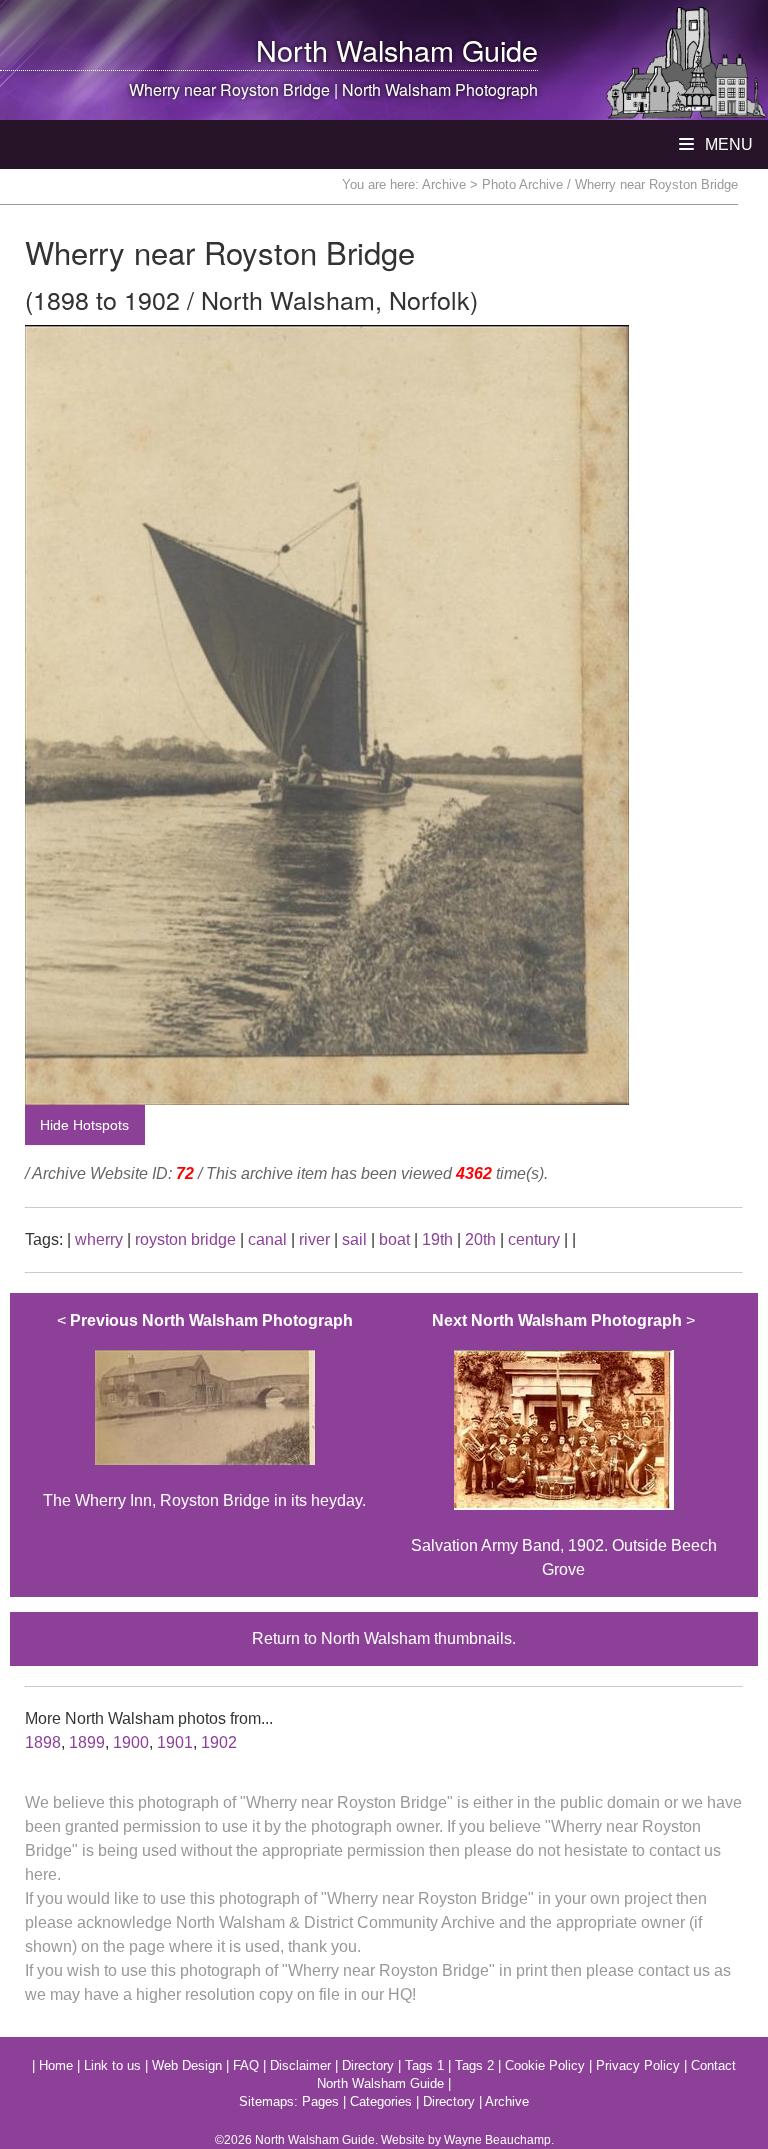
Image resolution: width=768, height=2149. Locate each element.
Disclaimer (300, 2065)
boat (394, 1239)
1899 (87, 1742)
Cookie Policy (545, 2065)
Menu (727, 144)
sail (354, 1239)
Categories (381, 2101)
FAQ (246, 2065)
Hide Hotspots (84, 1125)
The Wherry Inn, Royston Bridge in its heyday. (204, 1410)
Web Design (187, 2065)
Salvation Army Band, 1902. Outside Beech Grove (564, 1445)
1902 (219, 1742)
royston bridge (185, 1239)
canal (267, 1239)
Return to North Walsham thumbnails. (384, 1638)
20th (480, 1239)
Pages (320, 2101)
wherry (99, 1239)
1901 (175, 1742)
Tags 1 (424, 2065)
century (534, 1239)
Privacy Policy (638, 2065)
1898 (43, 1742)
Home (56, 2065)
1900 (131, 1742)
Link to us (112, 2065)
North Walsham (355, 49)
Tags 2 (474, 2065)
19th (437, 1239)
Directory (368, 2065)
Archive (444, 184)
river (314, 1239)
